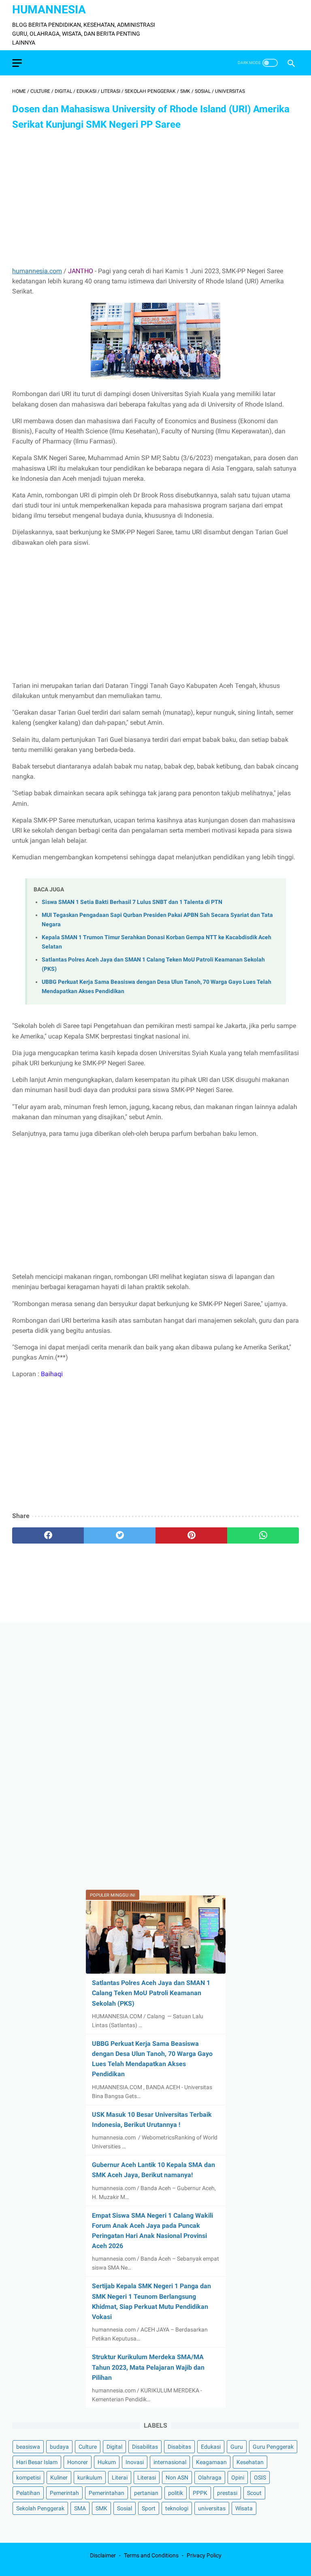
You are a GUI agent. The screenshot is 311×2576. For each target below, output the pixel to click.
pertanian (146, 2493)
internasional (170, 2462)
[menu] (17, 63)
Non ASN (177, 2477)
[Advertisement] (155, 199)
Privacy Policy (204, 2555)
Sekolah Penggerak (40, 2508)
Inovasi (135, 2462)
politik (176, 2493)
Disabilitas (145, 2447)
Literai (120, 2477)
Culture (88, 2447)
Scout (254, 2493)
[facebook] (48, 1535)
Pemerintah (64, 2493)
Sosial (125, 2508)
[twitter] (120, 1535)
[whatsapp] (263, 1535)
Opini (238, 2477)
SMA (80, 2508)
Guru (237, 2447)
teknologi (177, 2508)
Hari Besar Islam (37, 2462)
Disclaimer (103, 2555)
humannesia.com (37, 271)
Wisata (244, 2508)
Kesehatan (250, 2462)
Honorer (78, 2462)
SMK (101, 2508)
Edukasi (211, 2447)
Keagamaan (211, 2462)
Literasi (147, 2477)
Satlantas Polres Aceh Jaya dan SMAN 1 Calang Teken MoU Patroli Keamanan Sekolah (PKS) (151, 1993)
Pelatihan (28, 2493)
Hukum (107, 2462)
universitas (212, 2508)
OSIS (260, 2477)
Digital (114, 2447)
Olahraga (210, 2477)
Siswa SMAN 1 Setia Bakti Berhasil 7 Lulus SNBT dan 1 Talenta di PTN (132, 902)
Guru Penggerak (273, 2447)
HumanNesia (49, 10)
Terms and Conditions (151, 2555)
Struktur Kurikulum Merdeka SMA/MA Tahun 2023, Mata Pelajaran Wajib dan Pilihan (148, 2367)
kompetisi (28, 2477)
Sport (149, 2508)
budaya (59, 2447)
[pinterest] (191, 1535)
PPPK (200, 2493)
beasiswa (28, 2447)
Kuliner (59, 2477)
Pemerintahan (107, 2493)
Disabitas (179, 2447)
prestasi (227, 2493)
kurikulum (90, 2477)
